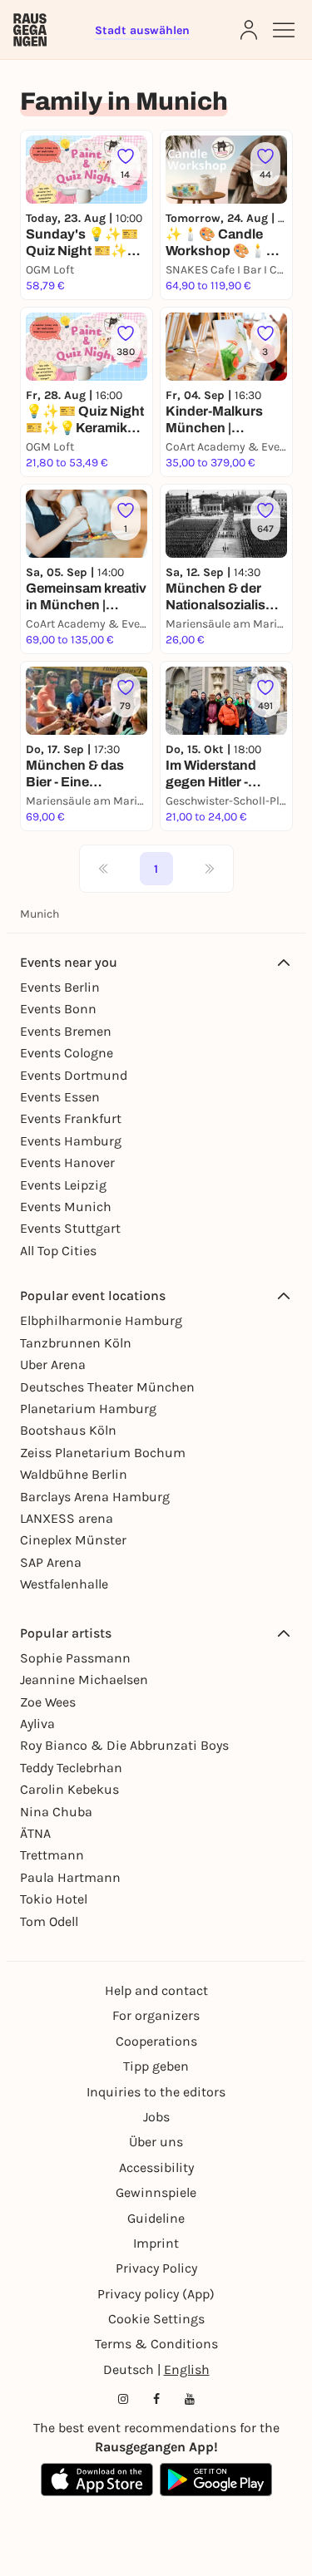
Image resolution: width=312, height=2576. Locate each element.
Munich (40, 914)
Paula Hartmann (70, 1877)
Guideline (156, 2218)
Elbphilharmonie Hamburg (101, 1320)
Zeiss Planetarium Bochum (103, 1453)
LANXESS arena (67, 1518)
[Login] (249, 30)
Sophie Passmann (75, 1658)
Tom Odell (49, 1921)
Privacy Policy (156, 2268)
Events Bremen (66, 1031)
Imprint (156, 2243)
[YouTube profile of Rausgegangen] (190, 2399)
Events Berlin (60, 987)
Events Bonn (58, 1009)
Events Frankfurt (71, 1118)
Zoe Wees (48, 1702)
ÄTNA (35, 1833)
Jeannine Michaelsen (84, 1680)
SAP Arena (51, 1562)
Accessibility (156, 2167)
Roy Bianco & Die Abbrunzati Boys (124, 1745)
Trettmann (52, 1855)
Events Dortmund (74, 1075)
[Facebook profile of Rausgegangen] (156, 2399)
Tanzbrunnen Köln (76, 1343)
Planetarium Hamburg (88, 1409)
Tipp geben (156, 2066)
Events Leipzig (63, 1185)
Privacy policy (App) (156, 2294)
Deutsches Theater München (107, 1387)
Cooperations (156, 2041)
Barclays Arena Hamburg (95, 1497)
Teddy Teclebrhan (71, 1768)
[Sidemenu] (284, 30)
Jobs (156, 2117)
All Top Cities (58, 1251)
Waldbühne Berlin (74, 1474)
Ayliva (37, 1724)
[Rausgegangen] (30, 30)
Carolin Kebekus (69, 1789)
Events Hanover (67, 1162)
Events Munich (66, 1207)
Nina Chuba (56, 1812)
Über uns (156, 2142)
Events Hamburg (71, 1141)
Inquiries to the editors (156, 2092)
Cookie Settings (156, 2319)
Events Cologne (67, 1053)
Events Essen (60, 1097)
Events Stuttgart (70, 1228)
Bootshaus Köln (68, 1430)
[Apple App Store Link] (97, 2480)
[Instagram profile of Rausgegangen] (123, 2399)
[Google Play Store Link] (216, 2480)
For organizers (156, 2015)
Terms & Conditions (156, 2344)
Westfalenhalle (64, 1584)
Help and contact (156, 1990)
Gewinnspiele (156, 2192)
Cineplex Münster (73, 1540)
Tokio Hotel (54, 1899)
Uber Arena (53, 1364)
